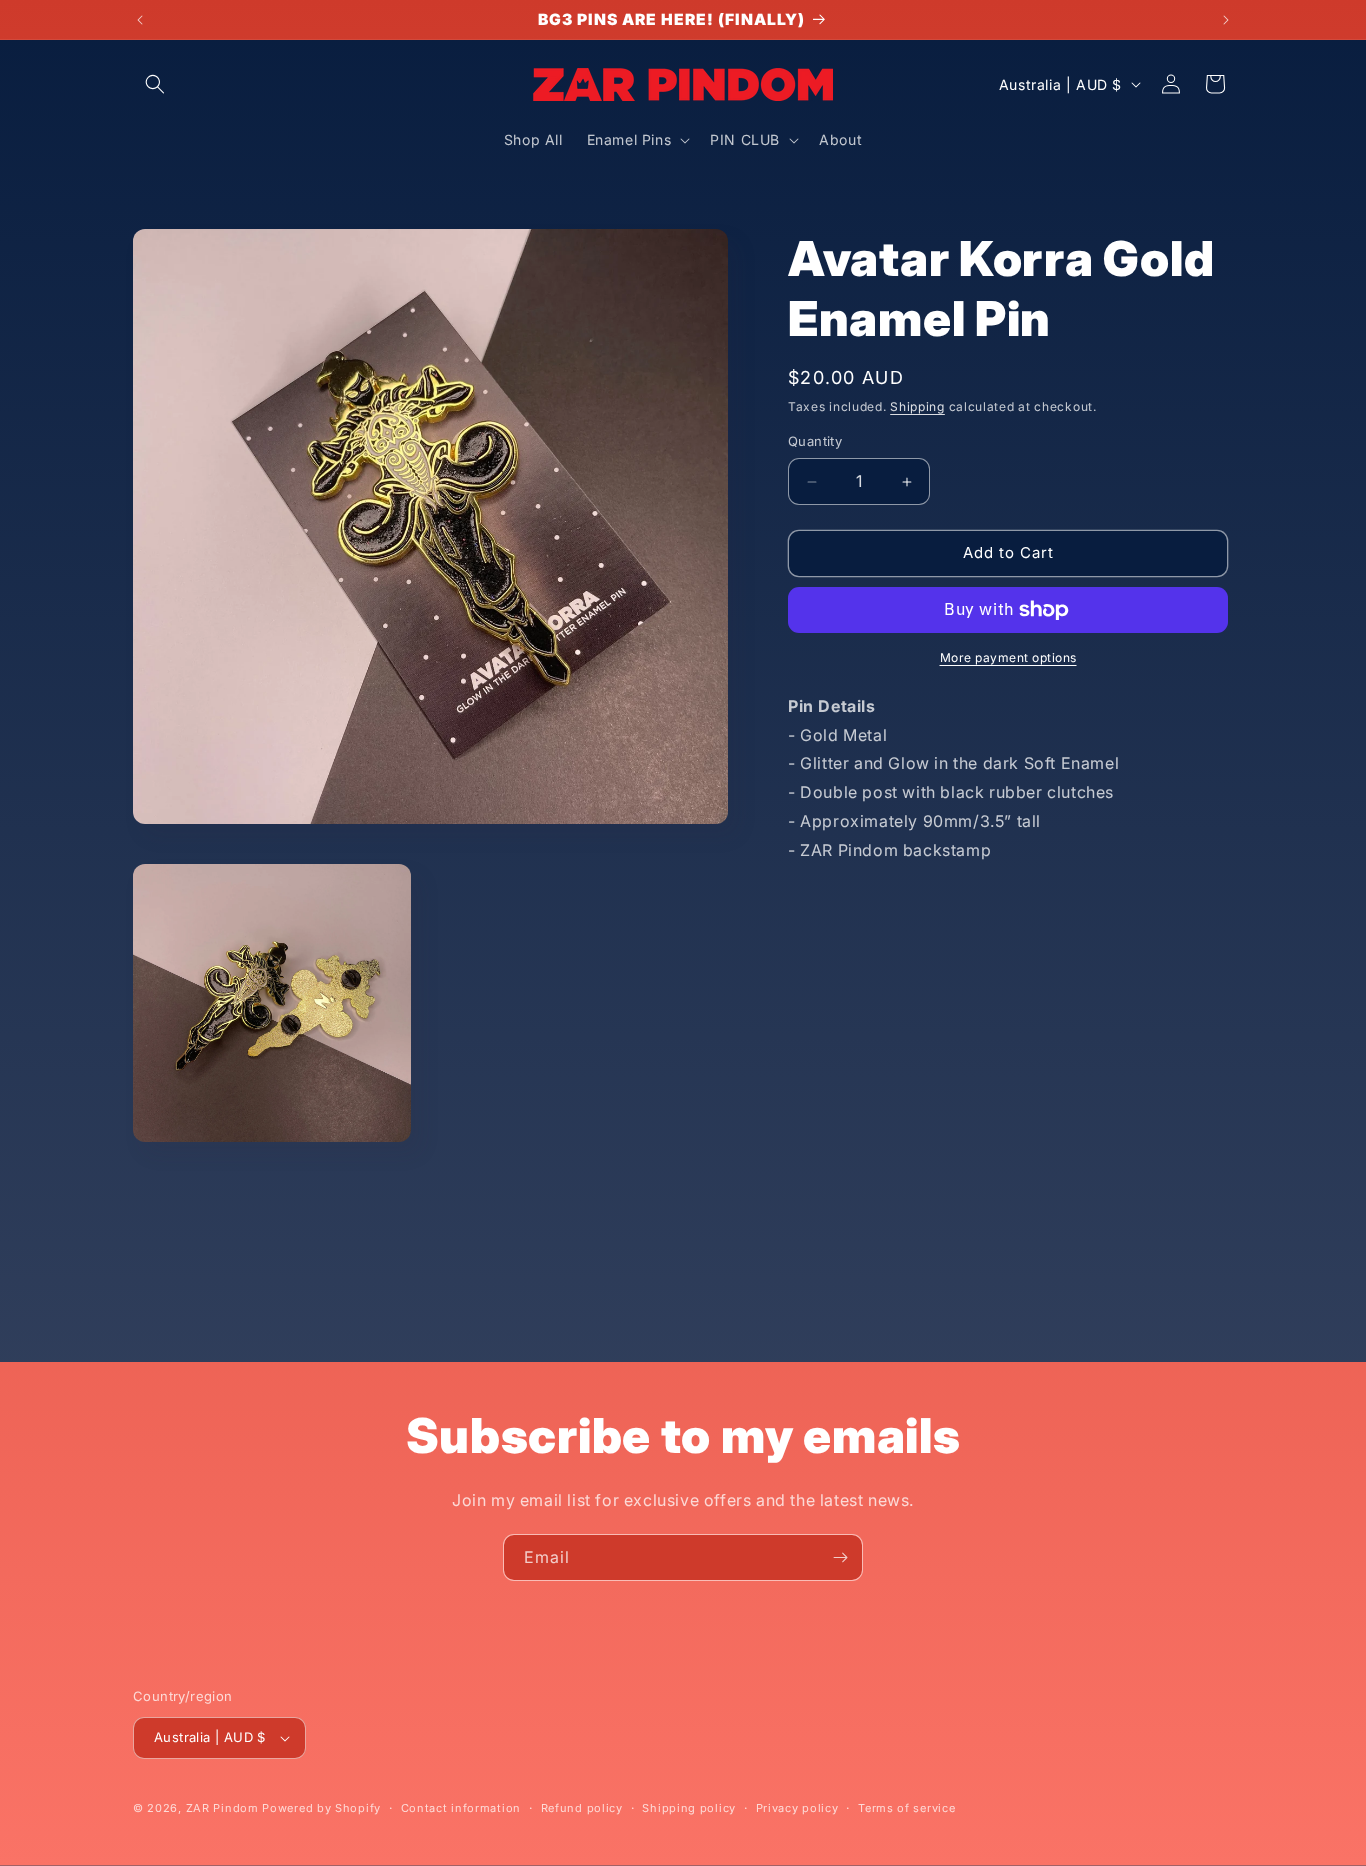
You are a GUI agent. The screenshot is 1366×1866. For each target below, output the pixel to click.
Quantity (815, 442)
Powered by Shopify (321, 1808)
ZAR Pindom (222, 1808)
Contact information (461, 1808)
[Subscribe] (840, 1557)
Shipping (917, 406)
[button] (155, 84)
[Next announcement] (1226, 20)
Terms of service (906, 1808)
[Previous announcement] (140, 20)
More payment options (1008, 657)
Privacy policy (797, 1808)
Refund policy (582, 1808)
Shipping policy (689, 1808)
